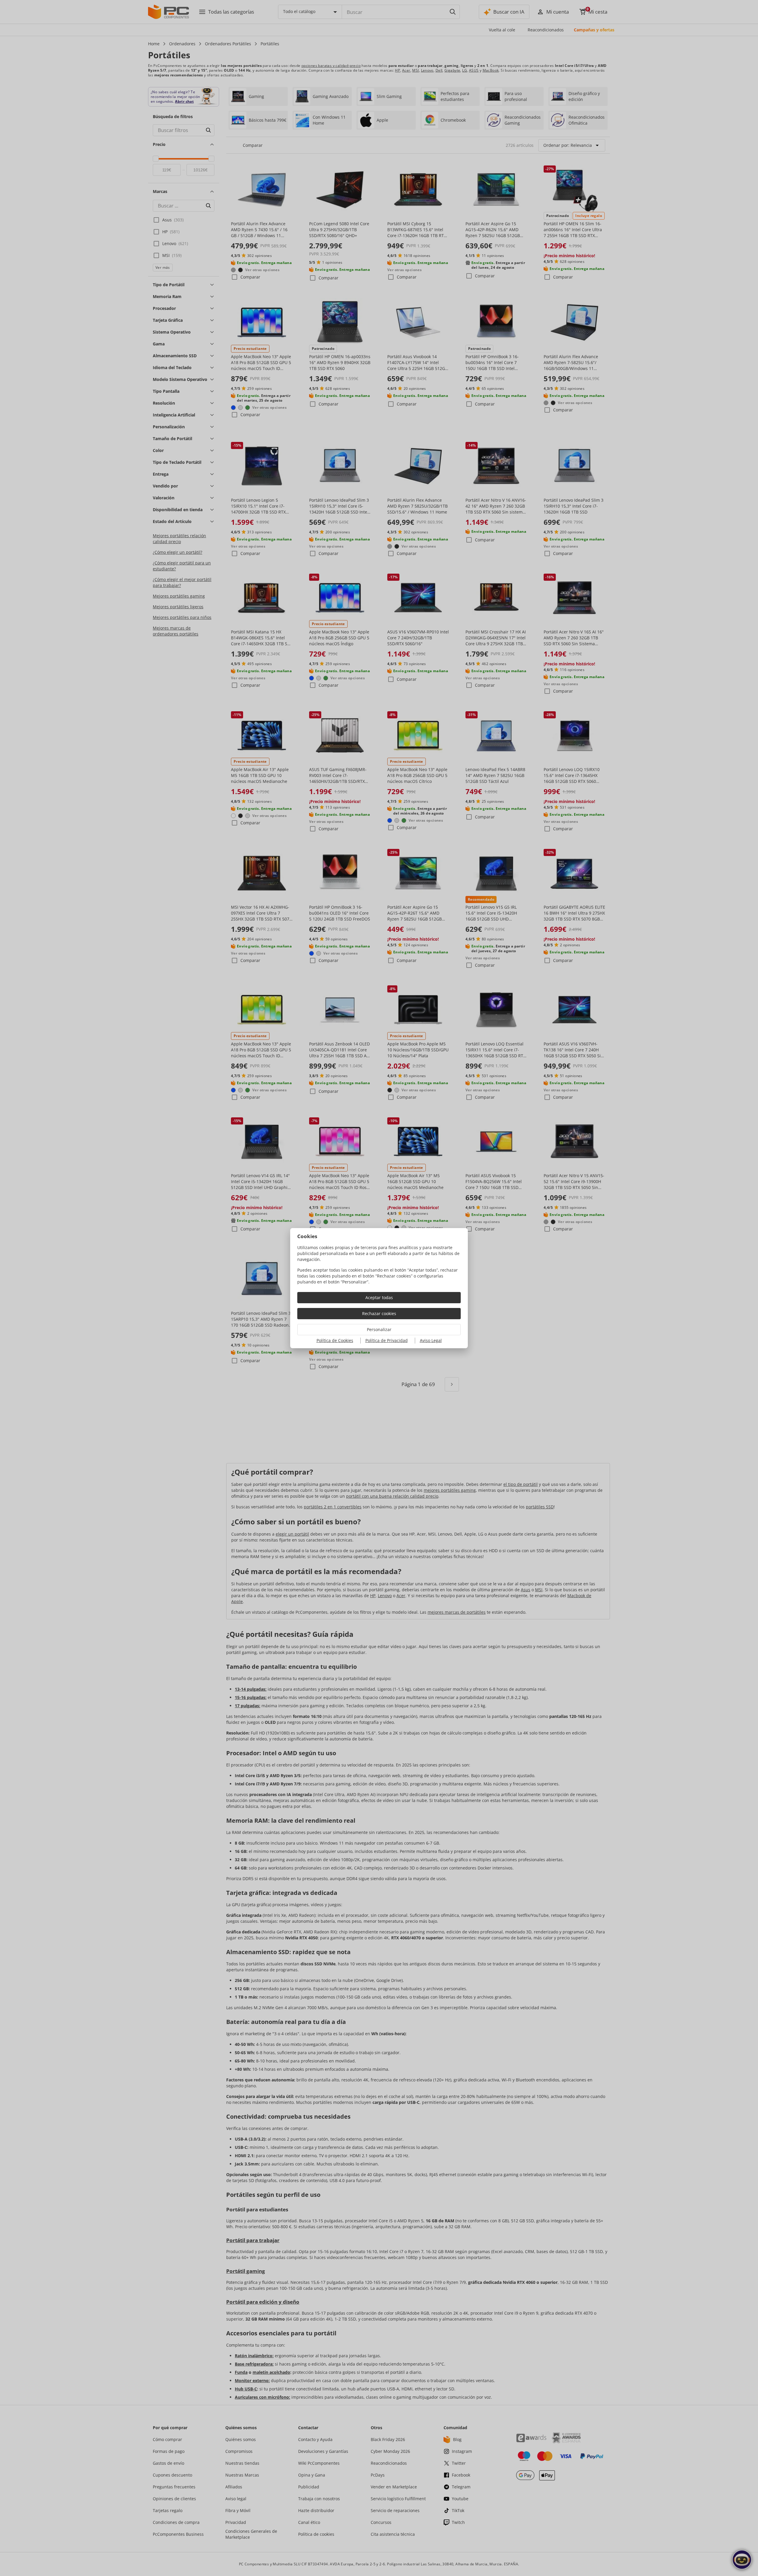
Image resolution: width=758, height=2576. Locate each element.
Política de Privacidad (387, 1340)
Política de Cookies (335, 1340)
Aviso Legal (431, 1340)
